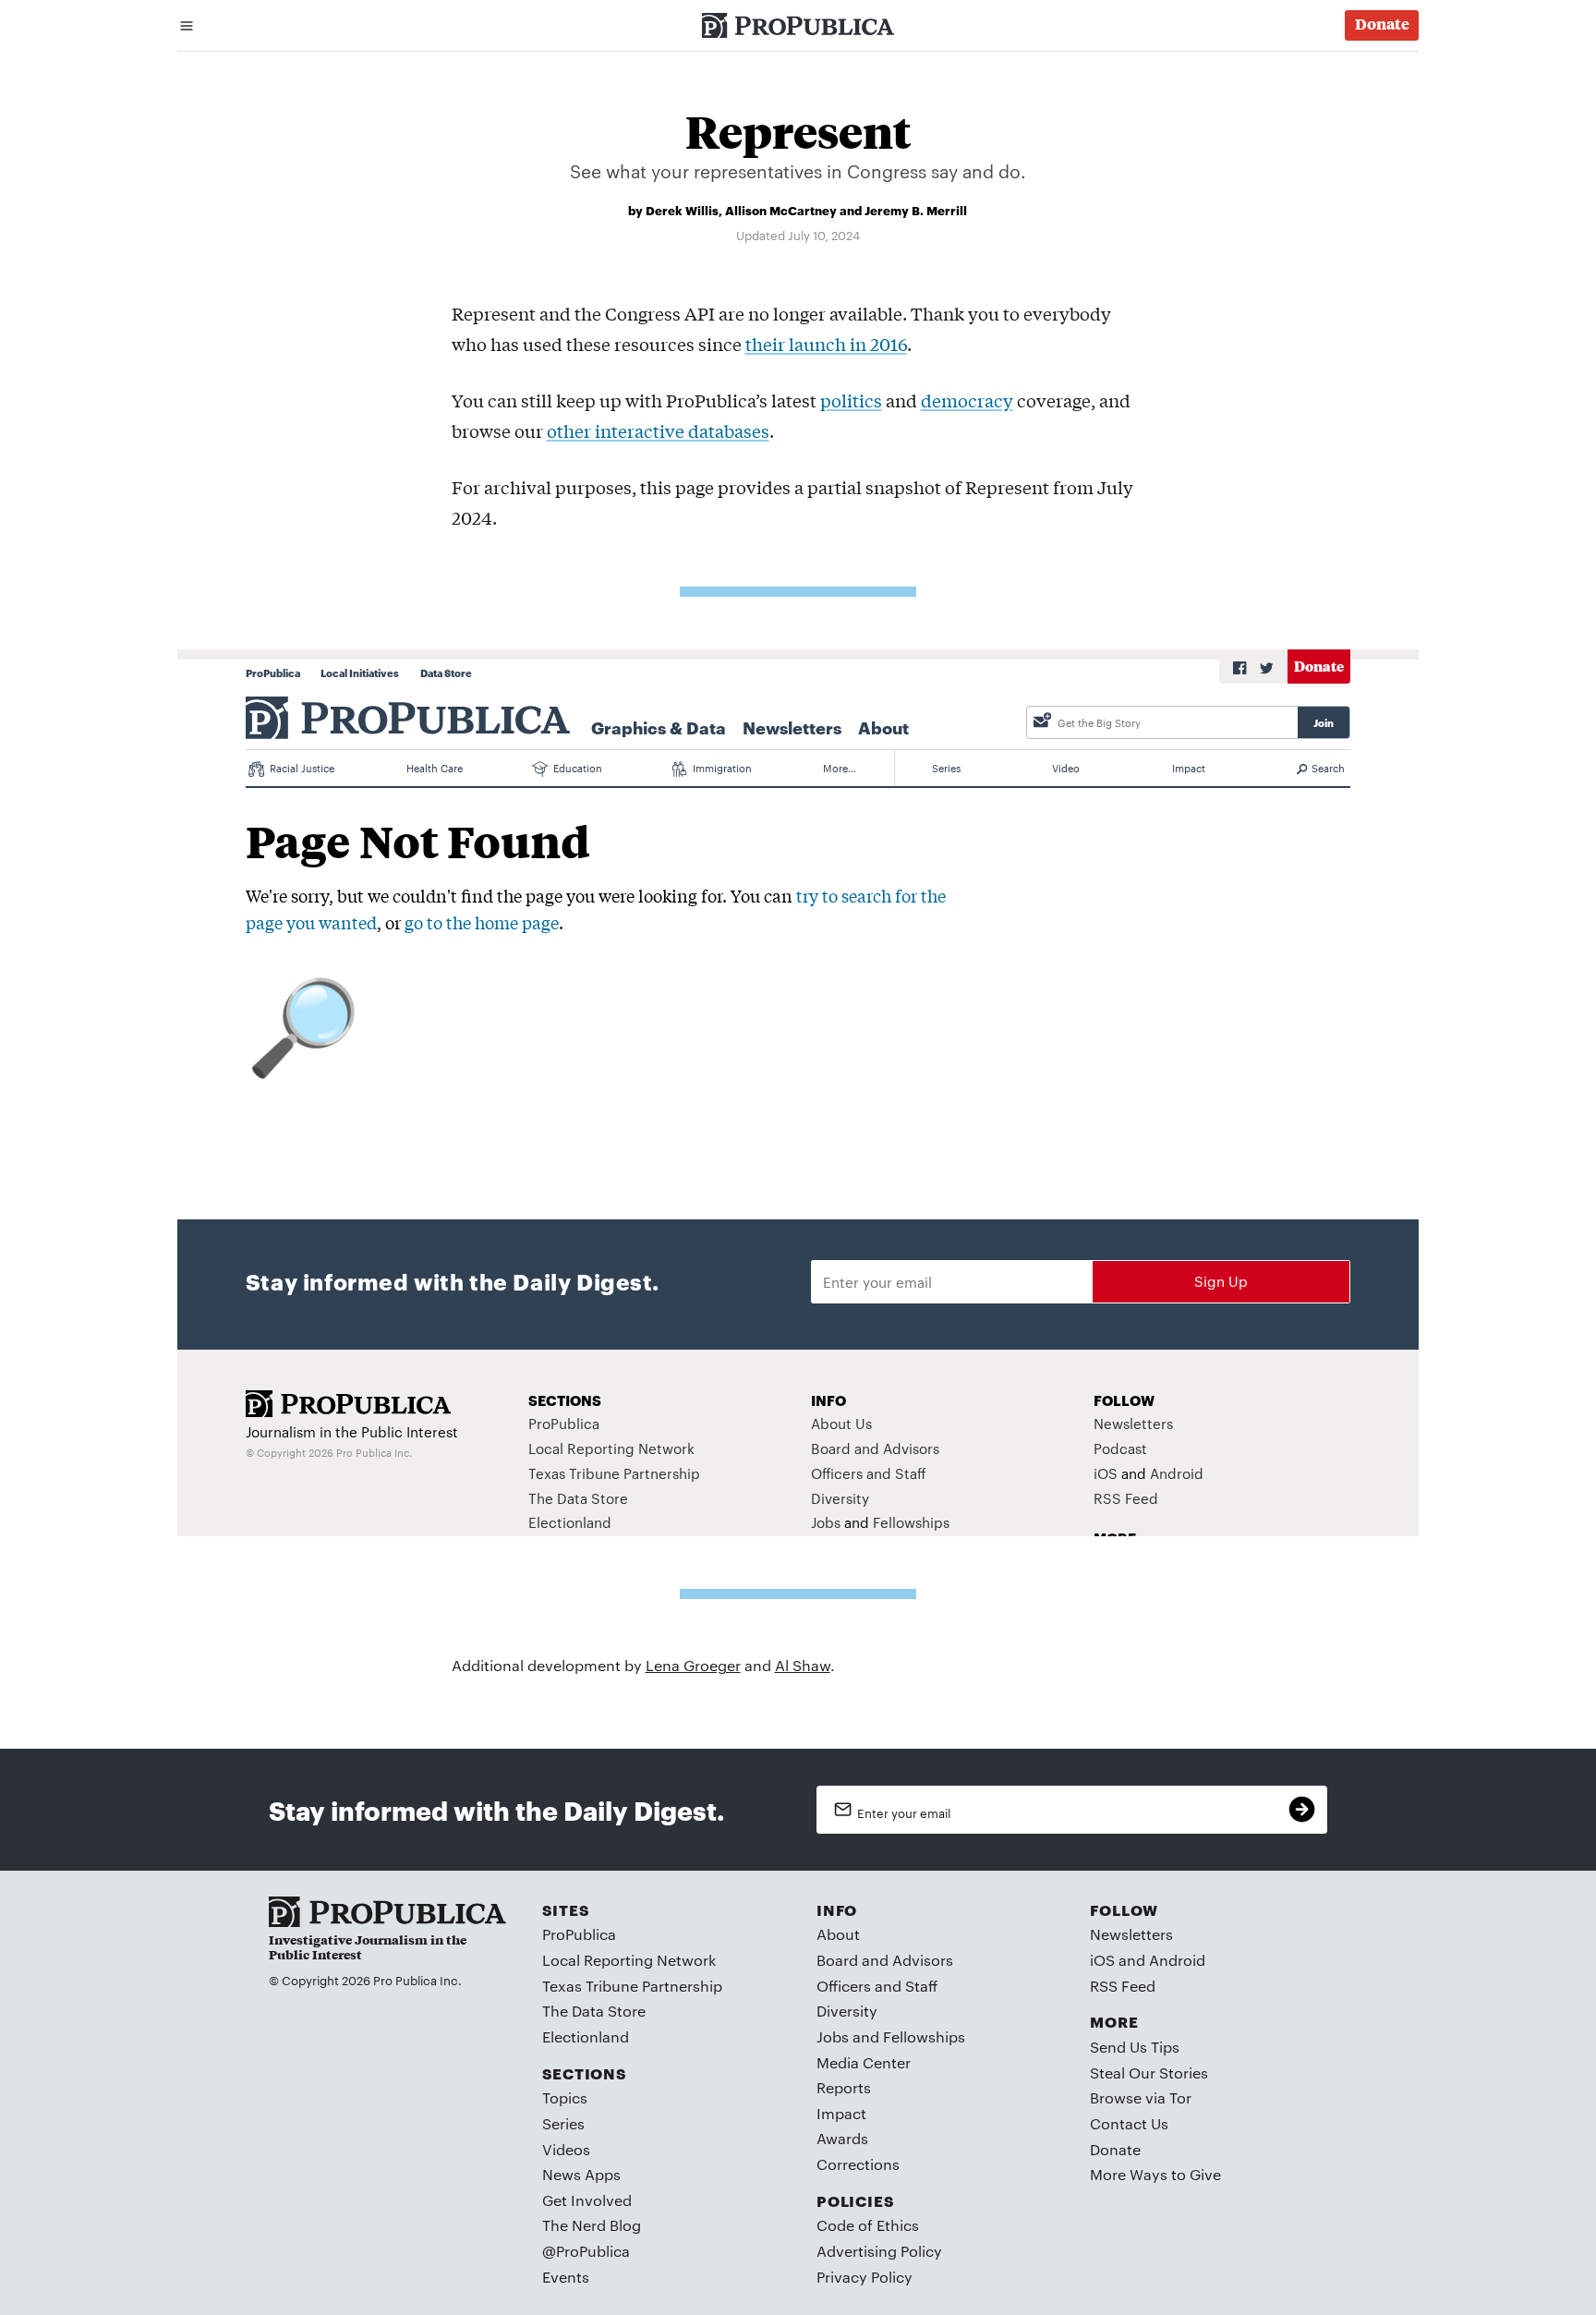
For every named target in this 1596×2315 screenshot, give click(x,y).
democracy (967, 400)
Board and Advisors (885, 1960)
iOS (1102, 1960)
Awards (842, 2138)
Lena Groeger (693, 1665)
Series (563, 2123)
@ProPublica (586, 2251)
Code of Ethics (868, 2225)
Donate (1115, 2149)
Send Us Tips (1135, 2047)
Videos (566, 2149)
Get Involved (587, 2200)
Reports (844, 2087)
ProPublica (579, 1934)
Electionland (586, 2036)
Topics (565, 2097)
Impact (841, 2113)
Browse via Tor (1141, 2097)
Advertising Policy (879, 2251)
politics (851, 400)
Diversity (847, 2011)
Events (566, 2277)
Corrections (858, 2164)
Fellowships (924, 2036)
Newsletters (1131, 1934)
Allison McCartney (781, 210)
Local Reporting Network (629, 1960)
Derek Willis (682, 210)
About (838, 1934)
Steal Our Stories (1149, 2073)
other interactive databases (658, 430)
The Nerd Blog (592, 2225)
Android (1177, 1960)
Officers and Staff (877, 1986)
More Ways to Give (1155, 2174)
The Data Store (594, 2011)
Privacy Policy (864, 2277)
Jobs (833, 2036)
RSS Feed (1123, 1986)
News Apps (581, 2174)
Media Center (864, 2062)
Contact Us (1129, 2123)
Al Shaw (803, 1665)
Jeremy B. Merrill (916, 210)
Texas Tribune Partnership (632, 1986)
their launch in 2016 (826, 344)
